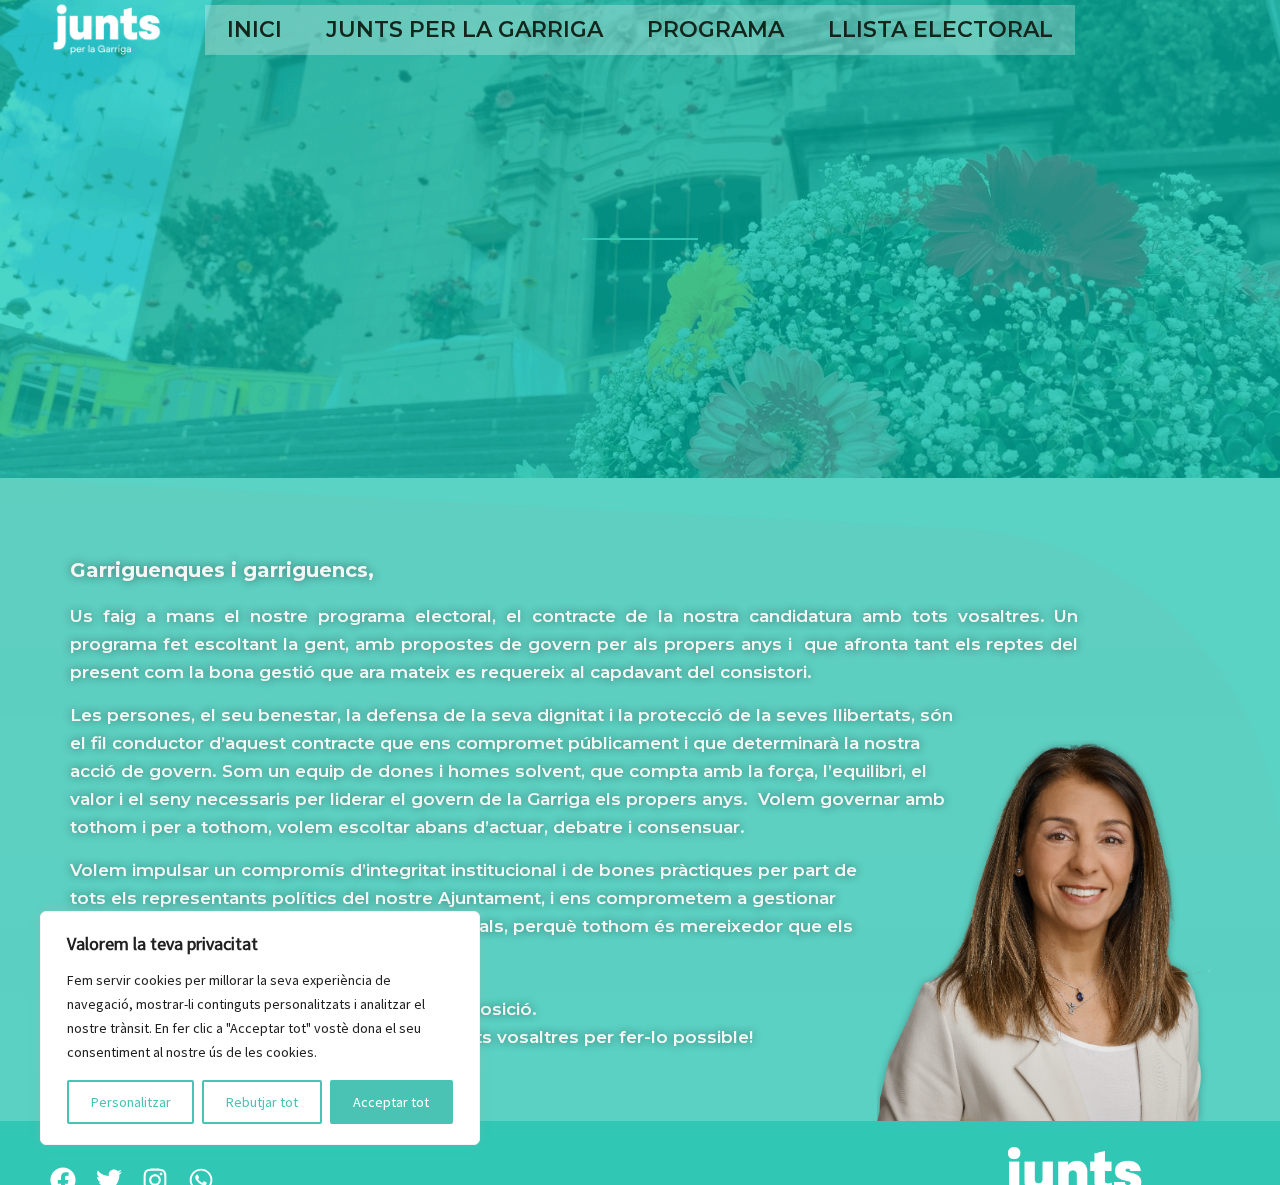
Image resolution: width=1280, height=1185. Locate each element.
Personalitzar (131, 1102)
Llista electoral (940, 29)
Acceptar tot (391, 1102)
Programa (715, 29)
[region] (260, 1028)
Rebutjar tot (262, 1102)
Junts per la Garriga (464, 29)
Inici (254, 29)
